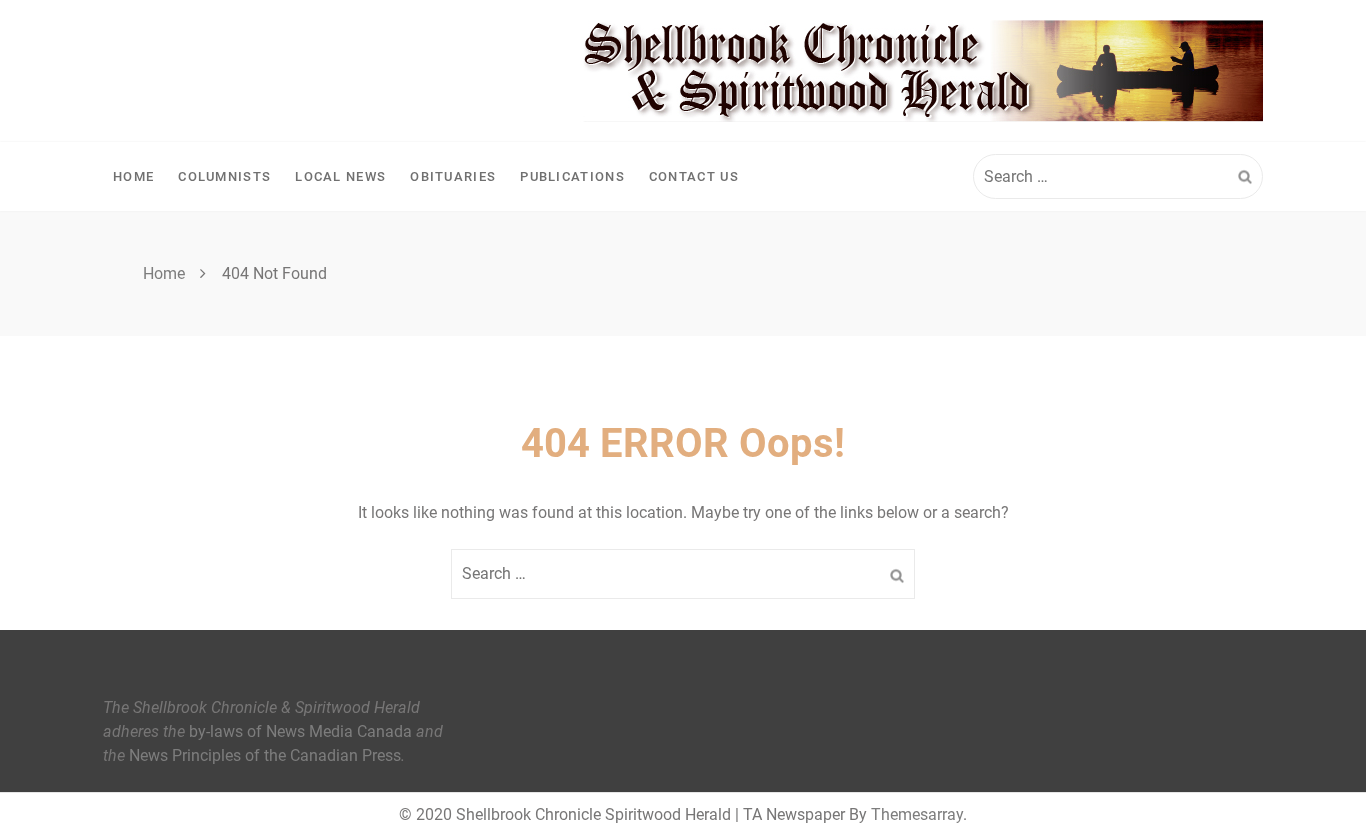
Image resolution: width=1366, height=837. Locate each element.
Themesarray (917, 814)
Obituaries (453, 176)
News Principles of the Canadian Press (265, 755)
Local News (340, 176)
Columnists (224, 176)
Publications (572, 176)
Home (133, 176)
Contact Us (694, 176)
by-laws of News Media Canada (300, 731)
